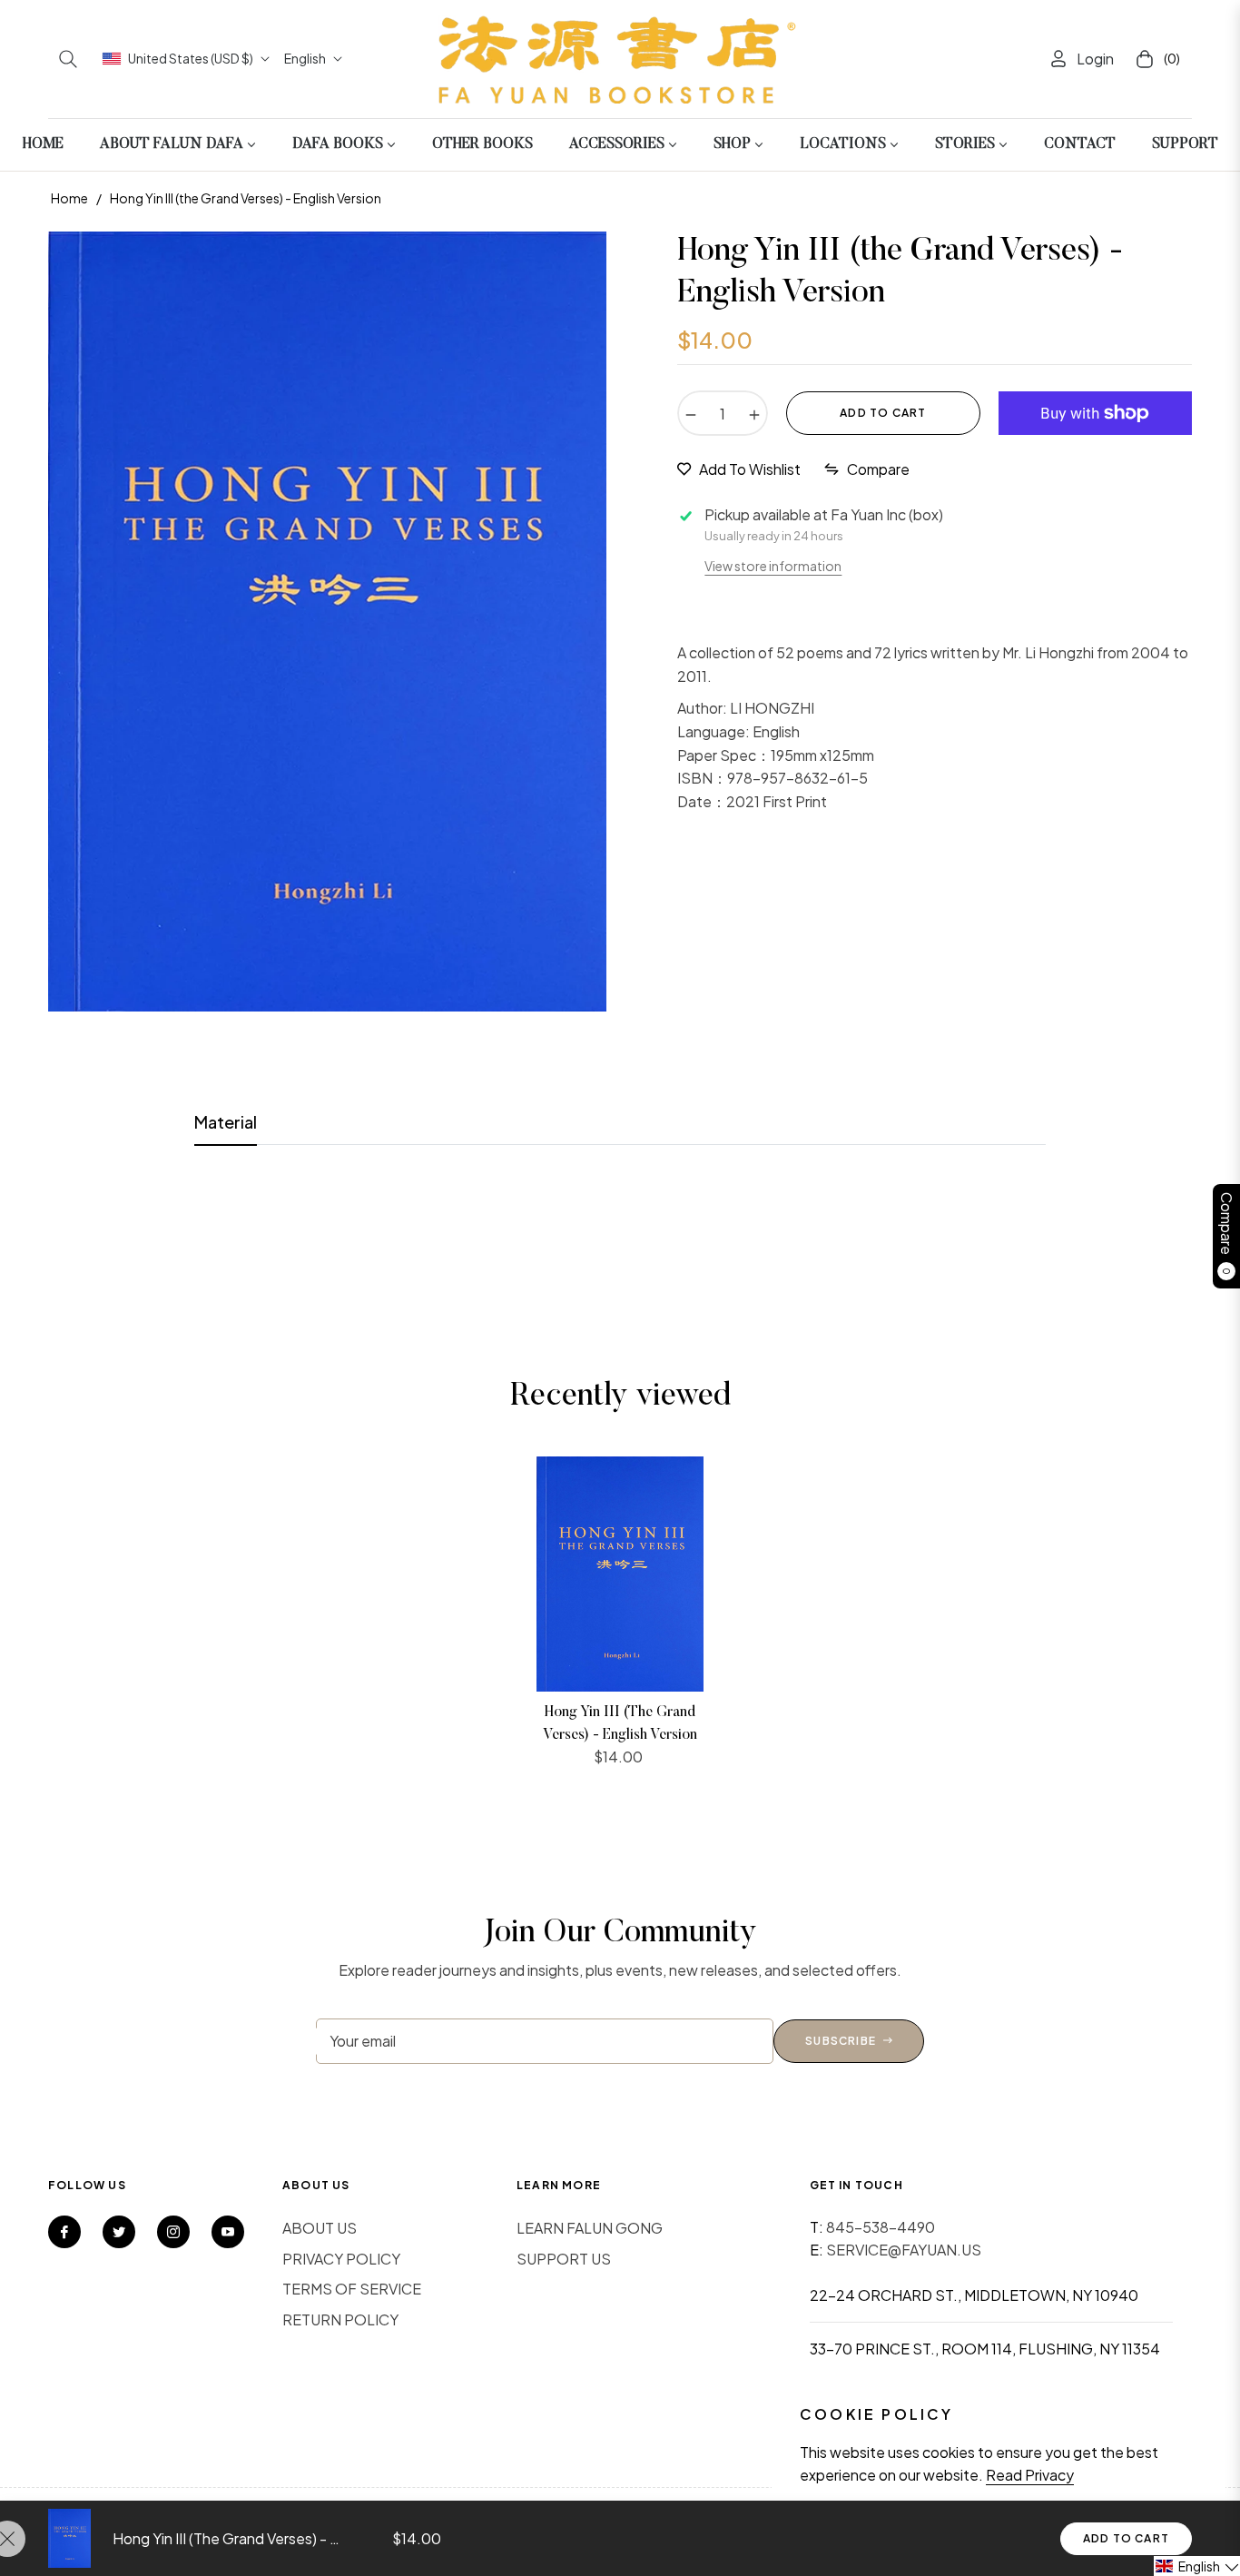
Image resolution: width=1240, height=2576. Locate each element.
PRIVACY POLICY (341, 2259)
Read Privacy (1030, 2475)
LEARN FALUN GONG (590, 2228)
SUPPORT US (564, 2259)
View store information (773, 566)
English (305, 58)
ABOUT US (320, 2228)
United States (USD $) (191, 58)
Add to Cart (1126, 2538)
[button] (68, 59)
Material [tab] (226, 1122)
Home (69, 198)
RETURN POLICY (340, 2319)
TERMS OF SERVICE (352, 2289)
